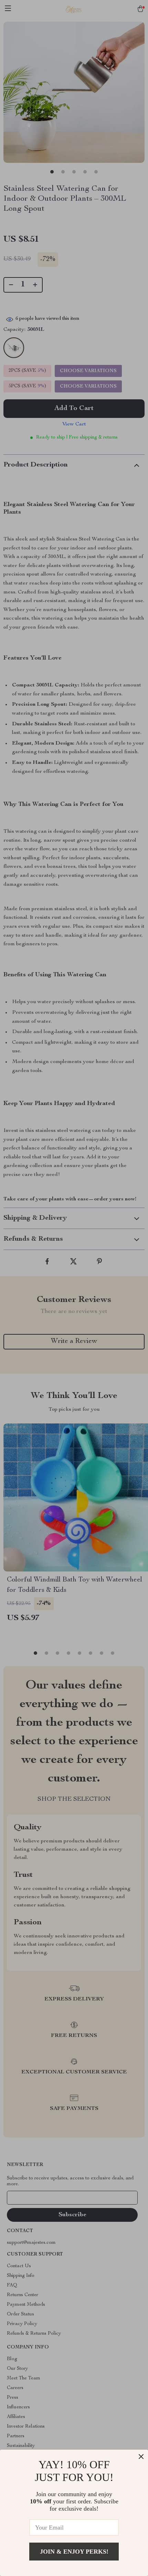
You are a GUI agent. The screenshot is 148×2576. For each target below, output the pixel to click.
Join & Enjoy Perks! (74, 2552)
